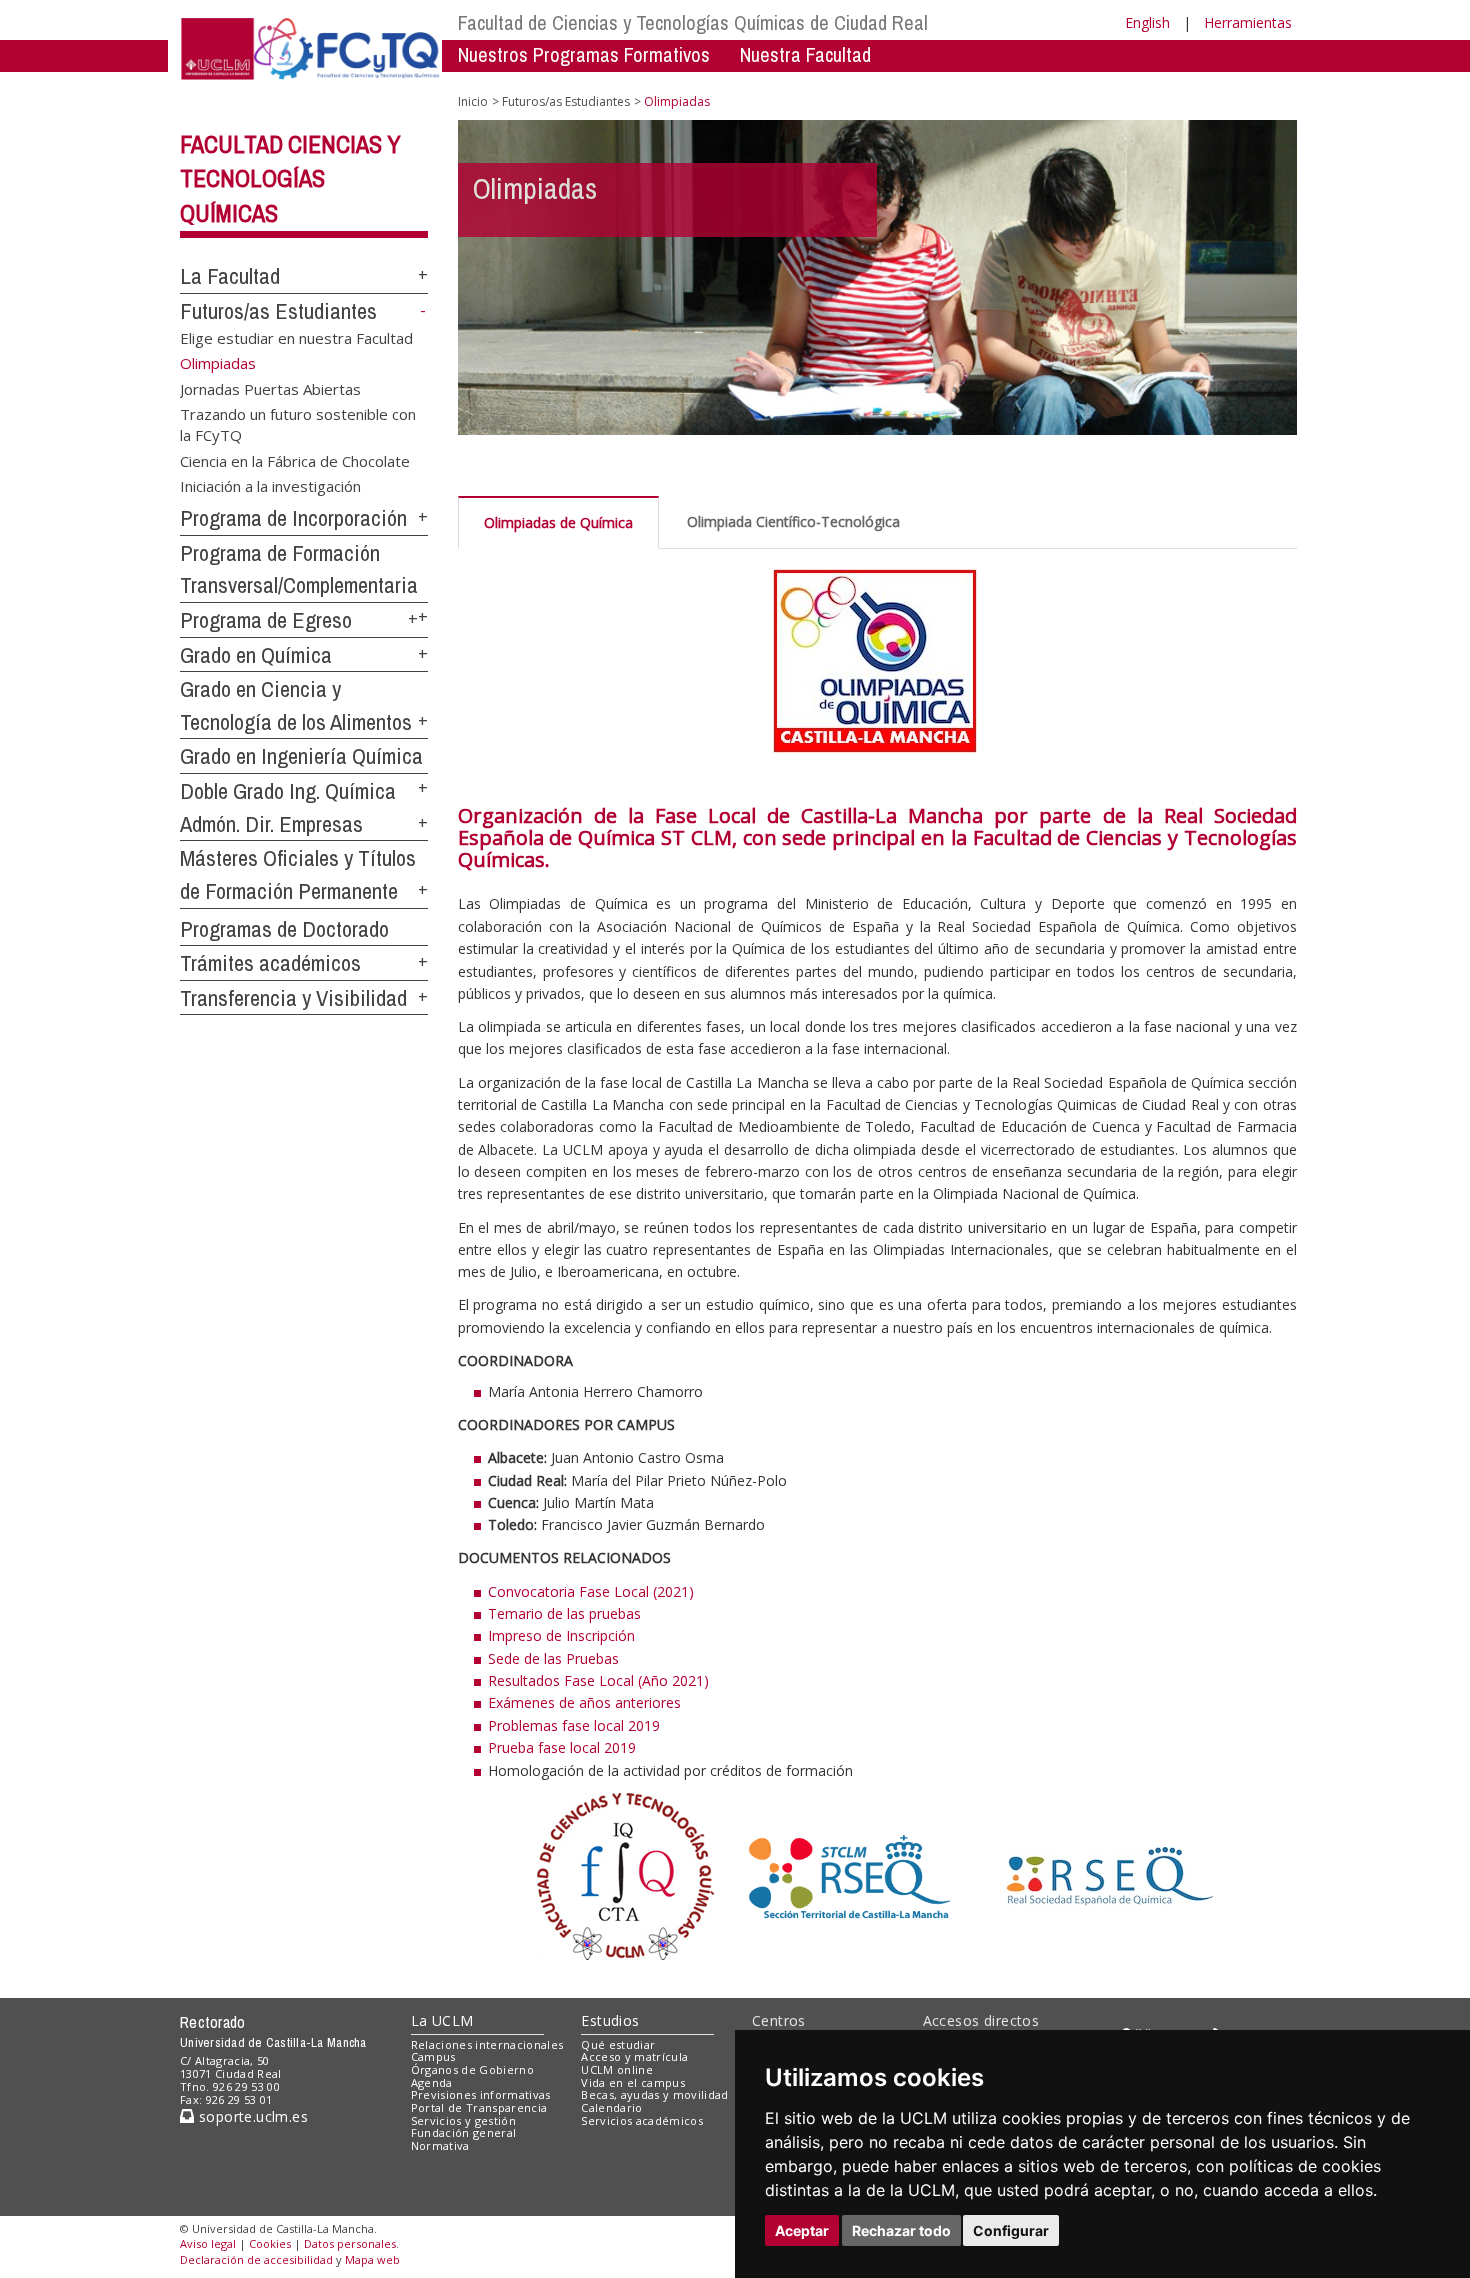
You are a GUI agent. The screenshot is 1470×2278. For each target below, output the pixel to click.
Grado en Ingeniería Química (301, 756)
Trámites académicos (270, 963)
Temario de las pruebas (564, 1613)
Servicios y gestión (463, 2120)
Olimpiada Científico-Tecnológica (793, 521)
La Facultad (230, 276)
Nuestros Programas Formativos (584, 54)
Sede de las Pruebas (553, 1658)
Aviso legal (208, 2243)
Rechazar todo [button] (901, 2230)
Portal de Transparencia (479, 2107)
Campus (433, 2056)
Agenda (432, 2082)
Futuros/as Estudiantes (278, 311)
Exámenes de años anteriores (584, 1702)
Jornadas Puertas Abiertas (270, 388)
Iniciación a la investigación (270, 486)
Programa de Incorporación (293, 518)
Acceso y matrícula (634, 2056)
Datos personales (350, 2243)
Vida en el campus (633, 2082)
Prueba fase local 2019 (562, 1747)
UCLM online (617, 2069)
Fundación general (464, 2132)
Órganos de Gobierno (472, 2069)
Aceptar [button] (802, 2230)
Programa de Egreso (266, 620)
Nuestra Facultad (805, 54)
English (1147, 22)
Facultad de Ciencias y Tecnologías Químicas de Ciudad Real (693, 22)
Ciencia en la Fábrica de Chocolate (295, 460)
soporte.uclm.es (251, 2116)
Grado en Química (256, 655)
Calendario (611, 2107)
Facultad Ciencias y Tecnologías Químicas (290, 179)
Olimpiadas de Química (558, 522)
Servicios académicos (642, 2120)
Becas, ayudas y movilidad (654, 2094)
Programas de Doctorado (284, 929)
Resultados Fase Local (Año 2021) (598, 1680)
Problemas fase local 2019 (574, 1725)
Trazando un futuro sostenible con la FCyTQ (298, 423)
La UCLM (442, 2020)
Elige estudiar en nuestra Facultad (296, 337)
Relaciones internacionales (487, 2044)
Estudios (610, 2020)
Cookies (270, 2243)
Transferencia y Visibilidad (293, 998)
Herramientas (1248, 22)
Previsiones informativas (481, 2094)
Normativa (440, 2145)
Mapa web (372, 2259)
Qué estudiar (618, 2044)
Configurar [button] (1011, 2230)
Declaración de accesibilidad (256, 2259)
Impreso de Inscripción (561, 1635)
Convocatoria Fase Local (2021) (591, 1591)
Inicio (473, 101)
